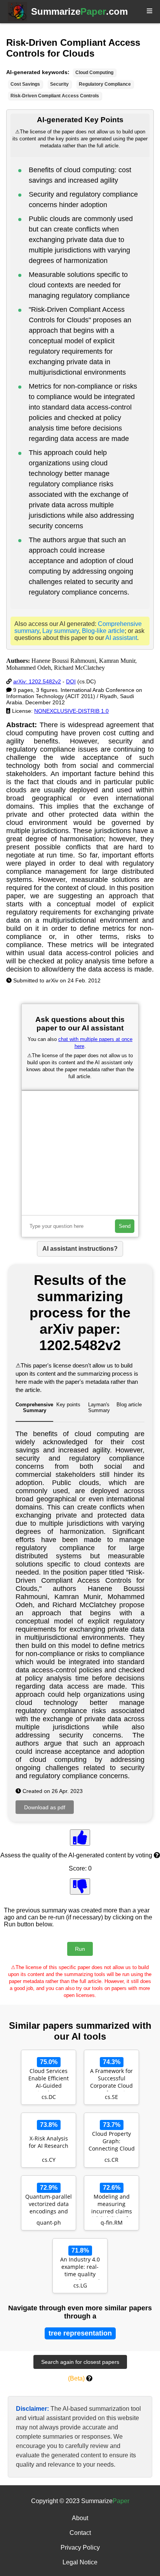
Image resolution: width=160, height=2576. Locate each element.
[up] (80, 1838)
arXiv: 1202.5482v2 (37, 681)
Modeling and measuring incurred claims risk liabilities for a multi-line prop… (111, 2205)
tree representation (80, 2333)
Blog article (129, 1405)
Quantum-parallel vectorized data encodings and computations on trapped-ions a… (49, 2205)
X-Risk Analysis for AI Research (49, 2142)
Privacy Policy (80, 2547)
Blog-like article (103, 631)
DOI (71, 681)
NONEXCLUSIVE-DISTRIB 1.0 (71, 711)
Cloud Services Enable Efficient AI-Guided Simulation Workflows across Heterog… (49, 2079)
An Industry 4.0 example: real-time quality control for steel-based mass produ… (80, 2268)
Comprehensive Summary (34, 1407)
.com (79, 11)
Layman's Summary (99, 1407)
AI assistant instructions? (80, 1249)
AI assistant (121, 638)
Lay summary (61, 631)
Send (125, 1226)
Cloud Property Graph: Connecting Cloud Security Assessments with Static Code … (111, 2142)
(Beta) (76, 2378)
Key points (68, 1405)
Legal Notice (80, 2562)
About (80, 2518)
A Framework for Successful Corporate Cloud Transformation (111, 2079)
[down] (80, 1886)
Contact (80, 2533)
